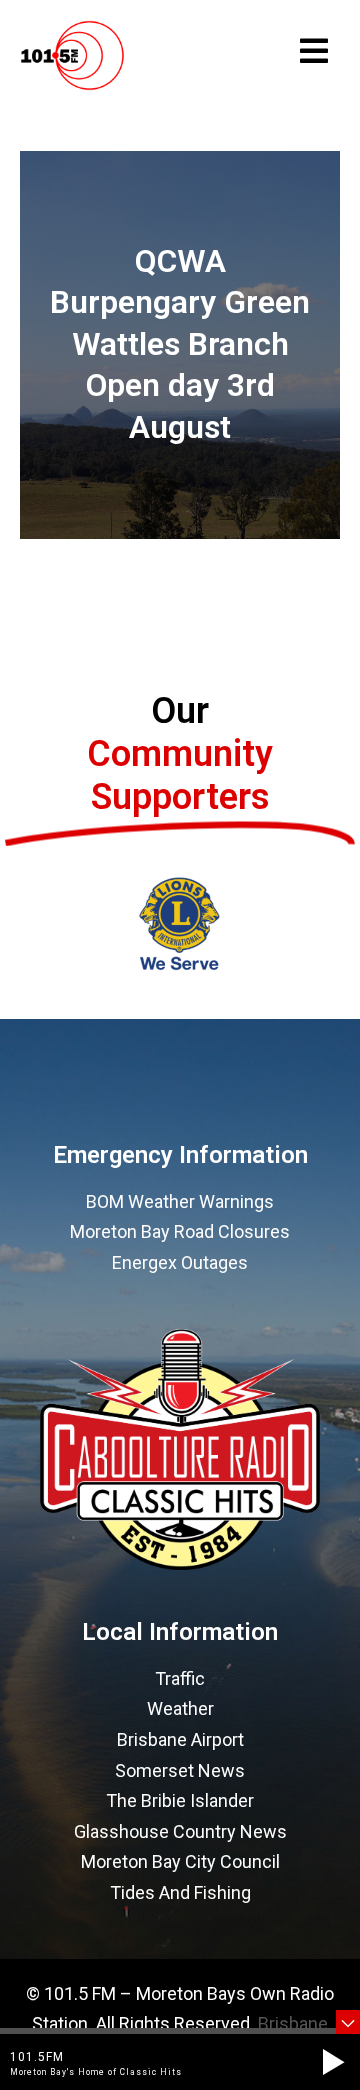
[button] (333, 2062)
